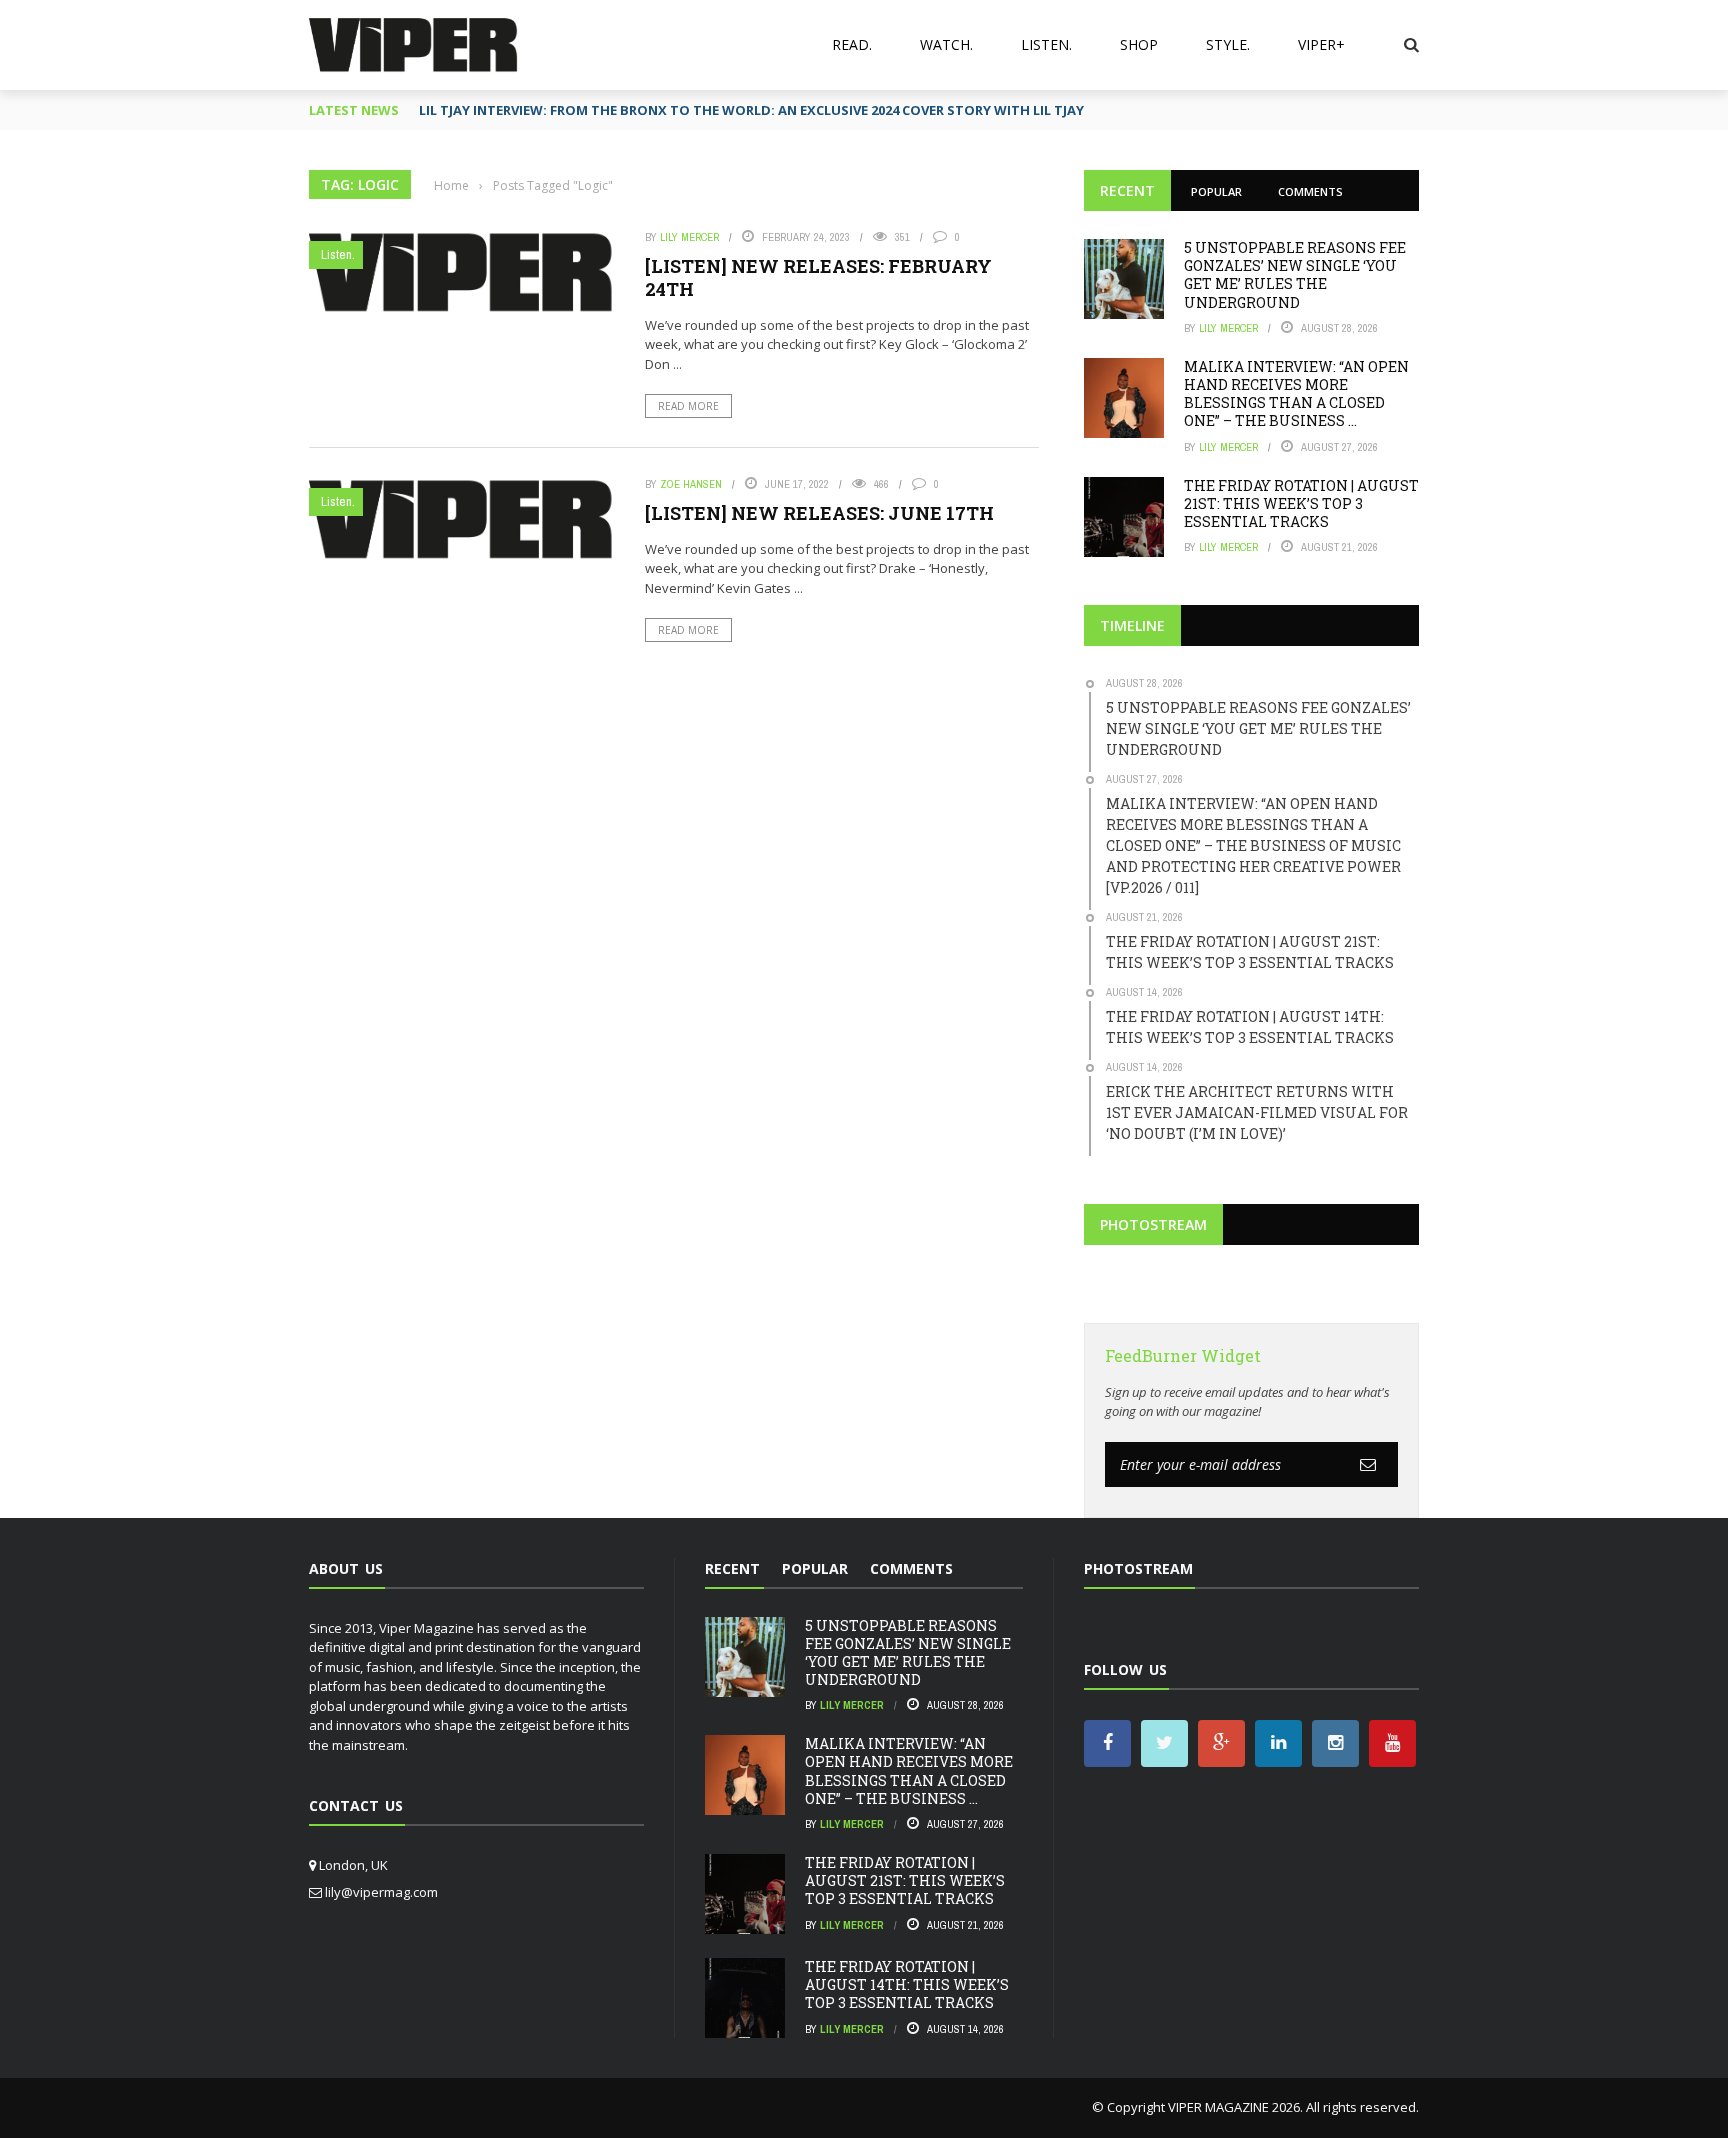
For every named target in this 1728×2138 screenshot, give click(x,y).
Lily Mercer (689, 237)
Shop (1139, 44)
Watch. (946, 44)
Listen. (1046, 44)
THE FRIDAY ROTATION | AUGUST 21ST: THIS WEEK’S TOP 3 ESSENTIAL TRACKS (1301, 503)
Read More (688, 406)
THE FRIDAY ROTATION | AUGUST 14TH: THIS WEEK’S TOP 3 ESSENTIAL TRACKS (907, 1984)
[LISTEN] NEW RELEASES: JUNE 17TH (819, 513)
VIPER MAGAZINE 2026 (1234, 2107)
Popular (1216, 191)
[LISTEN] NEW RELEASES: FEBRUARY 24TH (818, 277)
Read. (852, 44)
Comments (1310, 191)
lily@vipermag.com (381, 1892)
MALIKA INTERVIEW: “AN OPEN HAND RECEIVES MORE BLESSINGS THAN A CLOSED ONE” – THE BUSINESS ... (1296, 394)
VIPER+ (1321, 44)
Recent (1127, 190)
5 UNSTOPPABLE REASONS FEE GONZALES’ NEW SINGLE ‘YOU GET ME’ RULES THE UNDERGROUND (1295, 275)
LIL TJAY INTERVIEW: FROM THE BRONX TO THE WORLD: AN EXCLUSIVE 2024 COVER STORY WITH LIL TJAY (751, 110)
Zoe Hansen (691, 484)
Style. (1228, 44)
